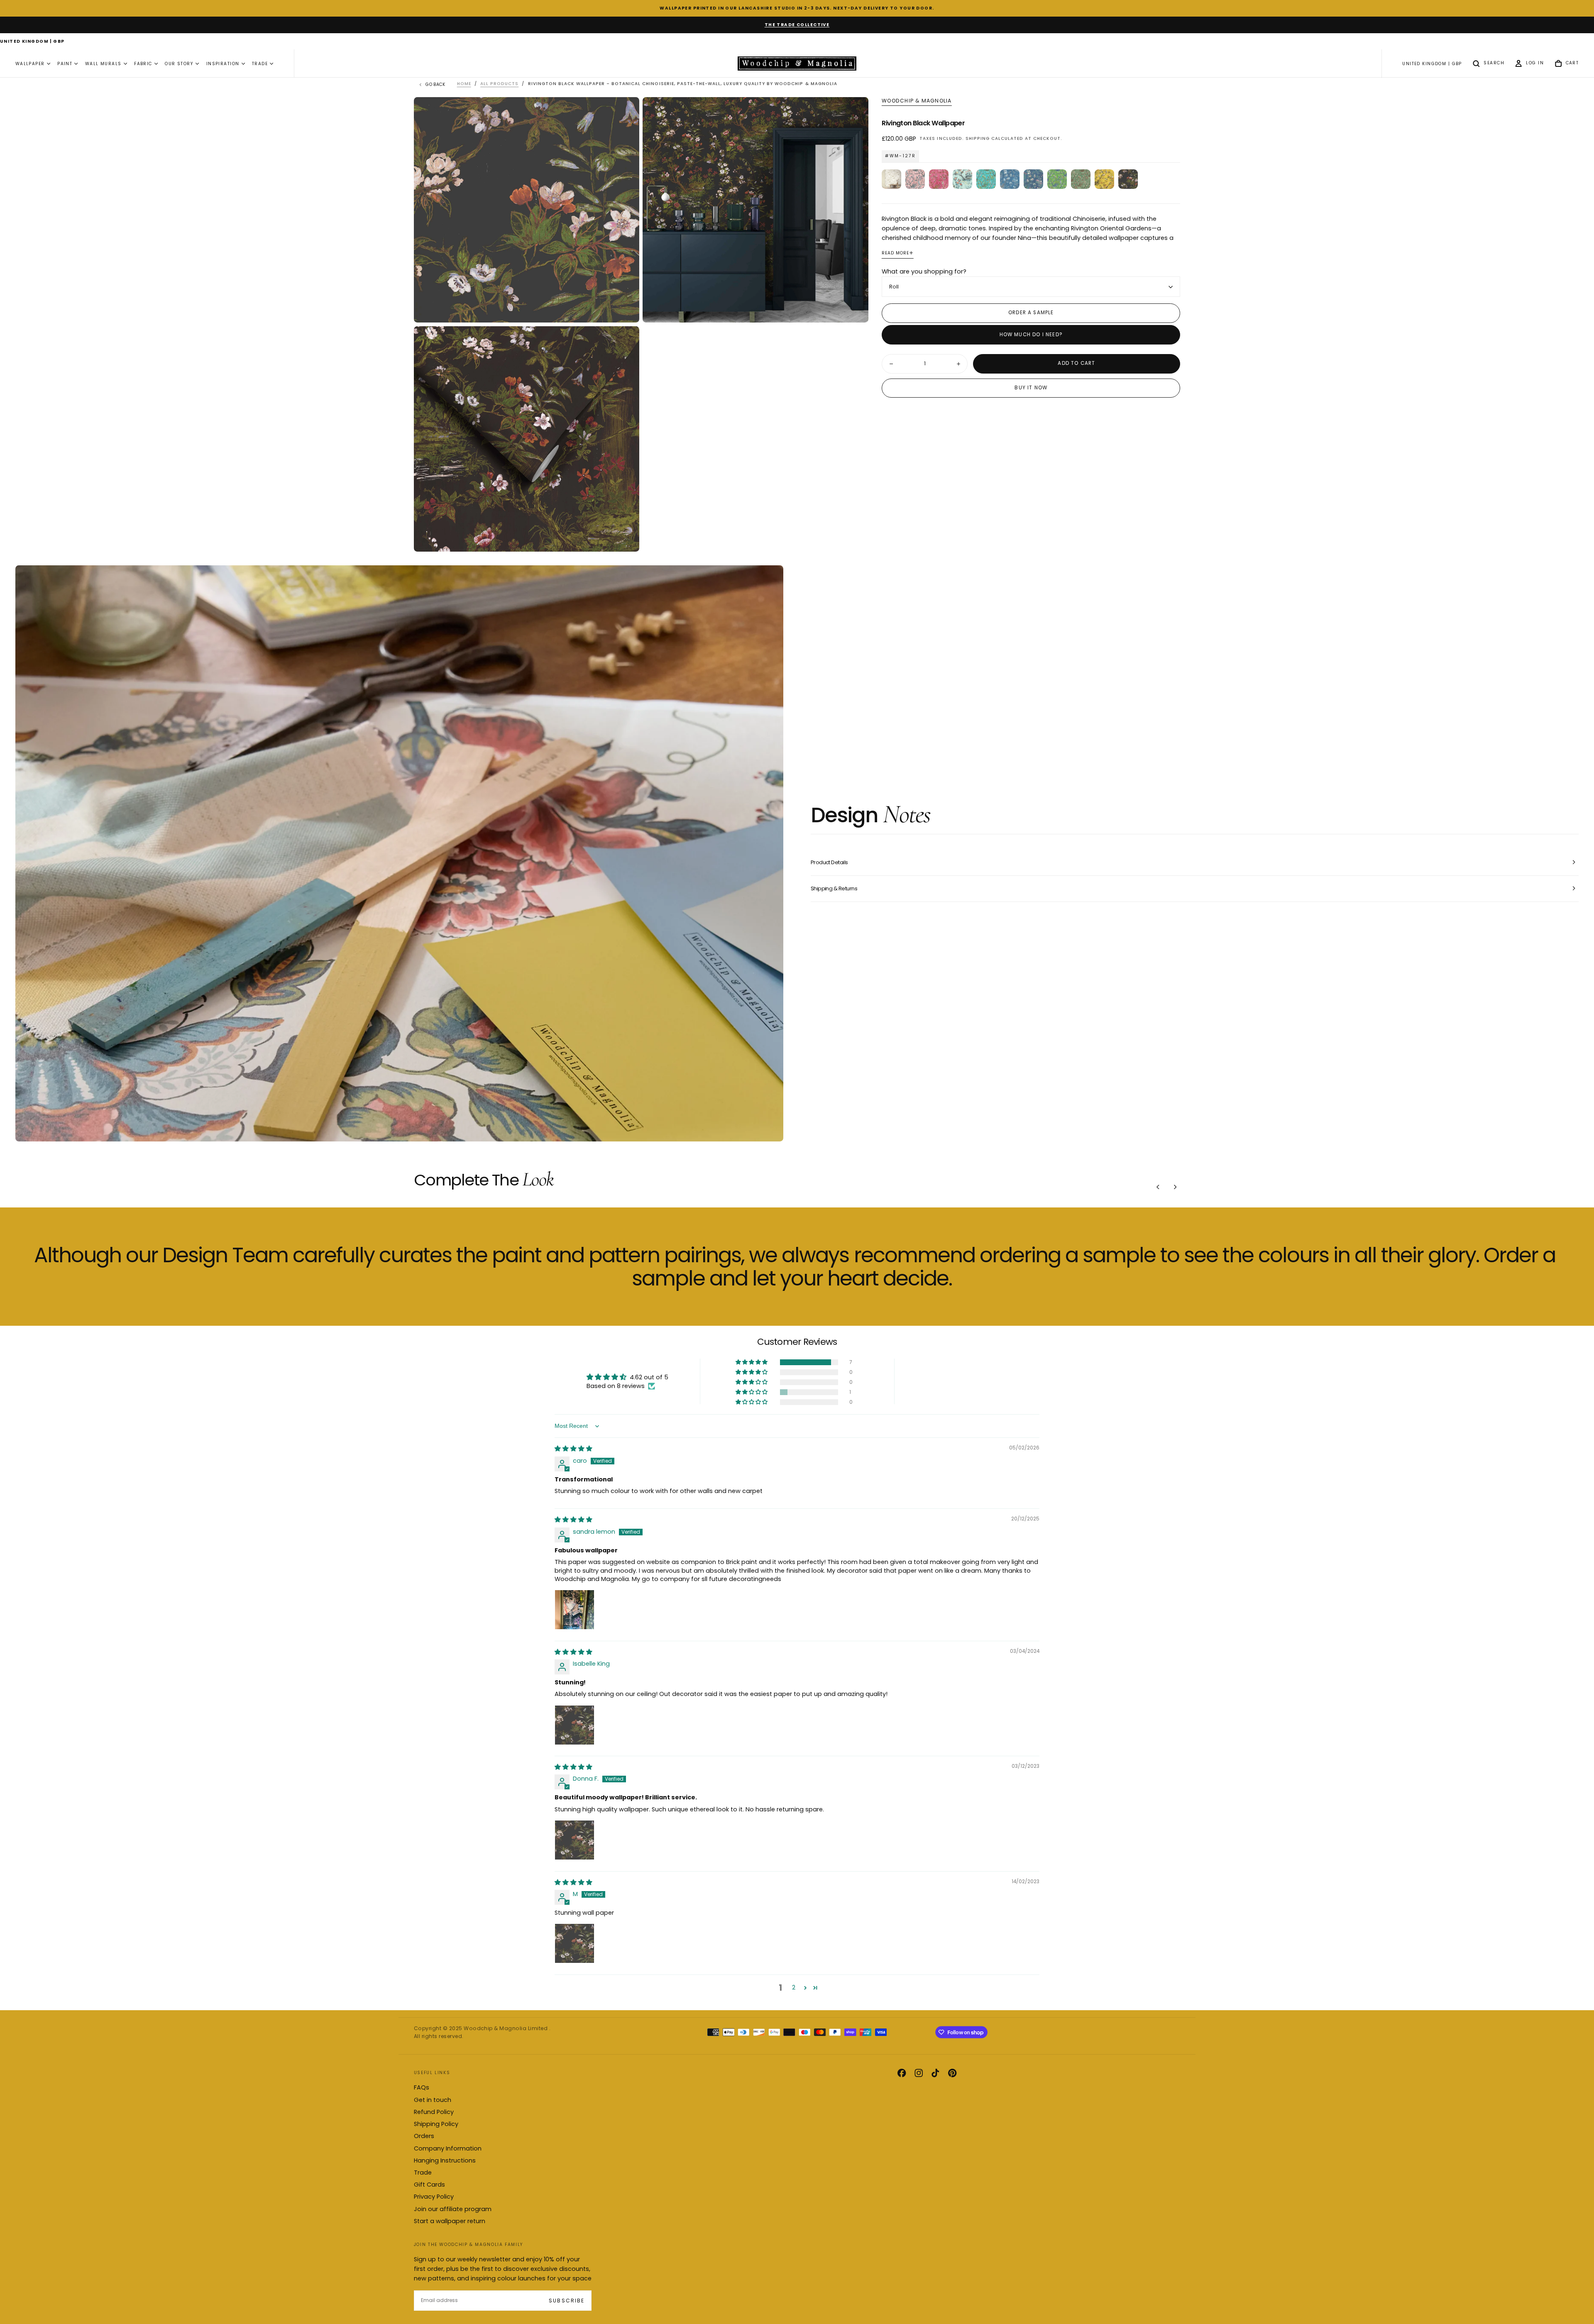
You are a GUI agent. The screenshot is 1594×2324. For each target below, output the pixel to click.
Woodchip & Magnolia (917, 101)
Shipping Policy (436, 2124)
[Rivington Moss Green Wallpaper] (1081, 179)
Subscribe (566, 2301)
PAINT (65, 64)
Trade (423, 2172)
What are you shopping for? (924, 271)
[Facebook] (902, 2073)
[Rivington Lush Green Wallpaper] (1057, 179)
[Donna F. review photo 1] (575, 1840)
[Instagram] (919, 2073)
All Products (499, 84)
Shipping (978, 138)
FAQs (422, 2087)
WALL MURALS (103, 64)
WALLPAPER (30, 64)
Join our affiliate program (453, 2209)
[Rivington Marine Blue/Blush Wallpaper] (1033, 179)
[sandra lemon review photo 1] (575, 1610)
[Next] (1175, 1187)
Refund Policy (434, 2112)
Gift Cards (429, 2185)
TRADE (260, 64)
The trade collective (797, 25)
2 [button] (794, 1987)
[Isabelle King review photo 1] (575, 1725)
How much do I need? (1031, 335)
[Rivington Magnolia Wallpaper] (891, 179)
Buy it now (1031, 388)
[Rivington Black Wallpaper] (1128, 179)
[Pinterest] (952, 2073)
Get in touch (433, 2100)
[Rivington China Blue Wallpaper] (1010, 179)
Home (464, 84)
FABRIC (143, 64)
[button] (32, 42)
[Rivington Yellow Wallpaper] (1104, 179)
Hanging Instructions (445, 2160)
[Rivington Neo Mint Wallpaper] (962, 179)
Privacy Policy (434, 2197)
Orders (424, 2136)
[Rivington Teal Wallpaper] (986, 179)
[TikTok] (935, 2073)
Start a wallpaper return (450, 2221)
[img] (573, 1449)
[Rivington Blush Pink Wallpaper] (915, 179)
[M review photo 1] (575, 1943)
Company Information (448, 2148)
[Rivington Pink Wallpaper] (939, 179)
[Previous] (1158, 1187)
